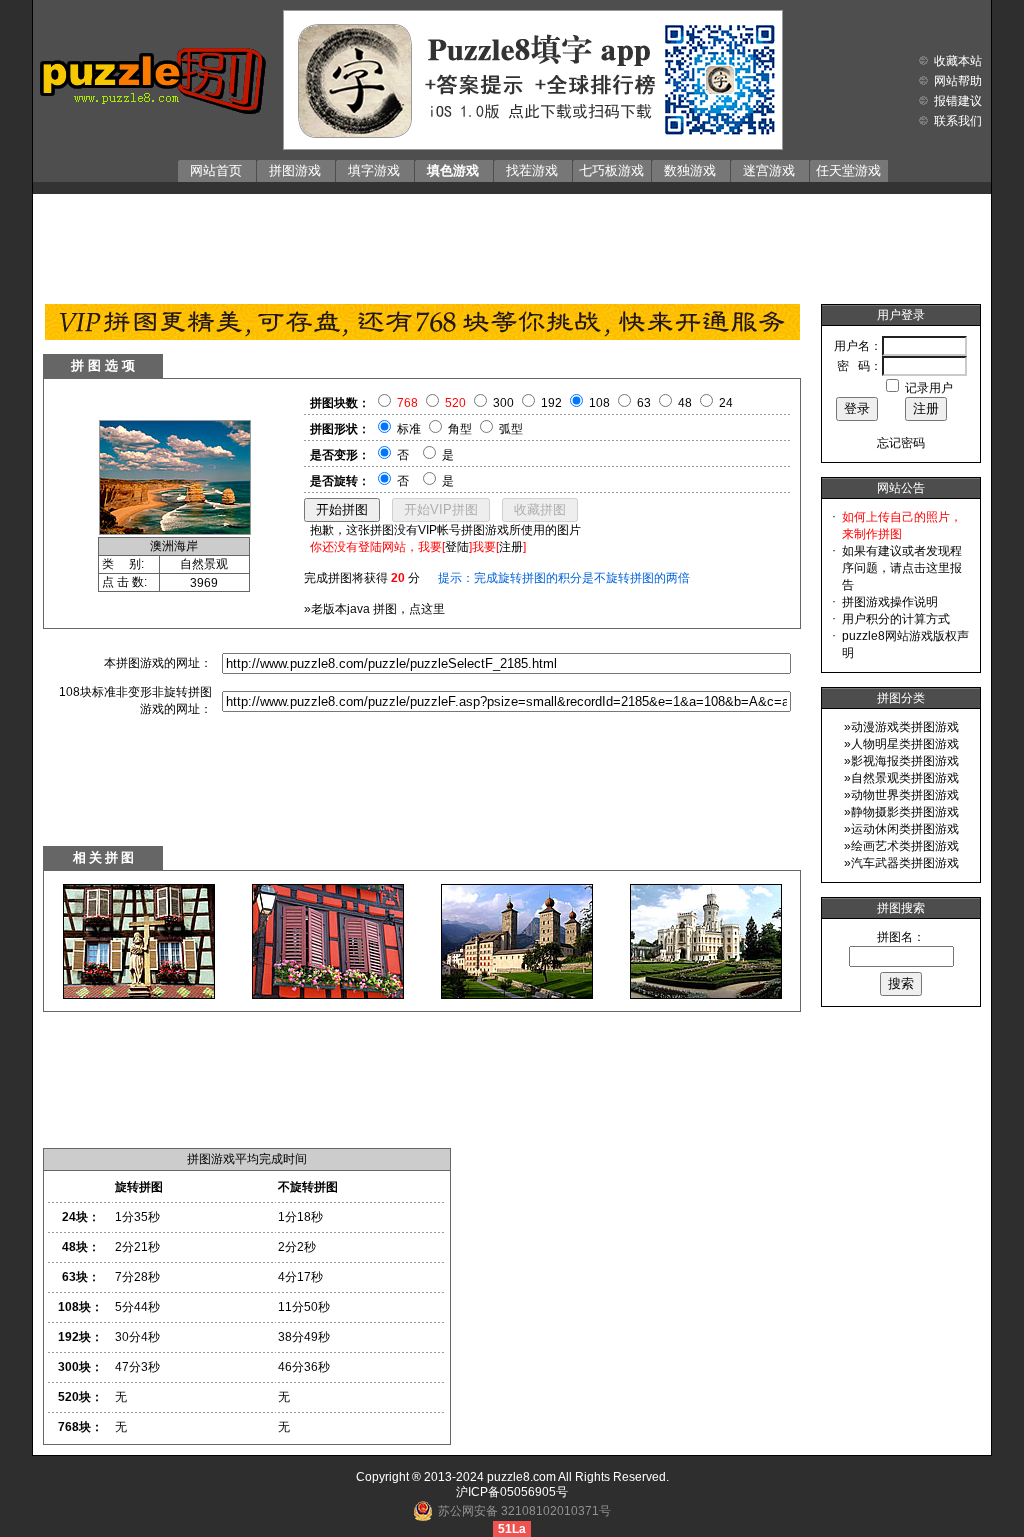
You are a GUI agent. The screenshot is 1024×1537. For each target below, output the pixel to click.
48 (685, 403)
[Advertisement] (512, 244)
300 (503, 403)
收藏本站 (958, 61)
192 (551, 403)
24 (726, 403)
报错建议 (958, 101)
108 (599, 403)
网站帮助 (958, 81)
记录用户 (929, 388)
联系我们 (958, 121)
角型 (460, 429)
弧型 (511, 429)
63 (644, 403)
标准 (409, 429)
